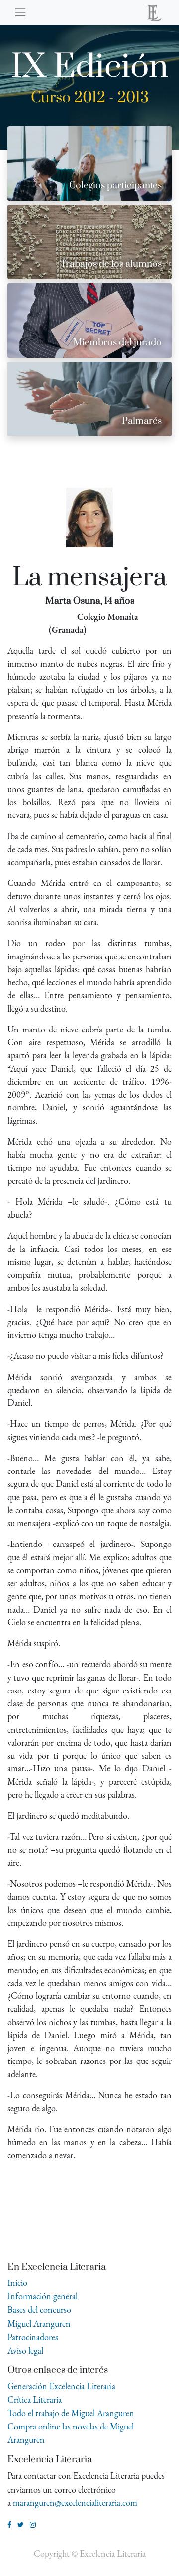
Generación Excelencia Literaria (61, 2386)
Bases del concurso (39, 2310)
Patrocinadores (33, 2337)
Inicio (17, 2283)
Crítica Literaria (35, 2399)
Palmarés (142, 421)
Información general (43, 2296)
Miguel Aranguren (39, 2323)
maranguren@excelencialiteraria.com (75, 2503)
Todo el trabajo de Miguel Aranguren (71, 2413)
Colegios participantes (115, 185)
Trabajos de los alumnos (111, 264)
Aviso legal (25, 2350)
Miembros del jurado (117, 342)
